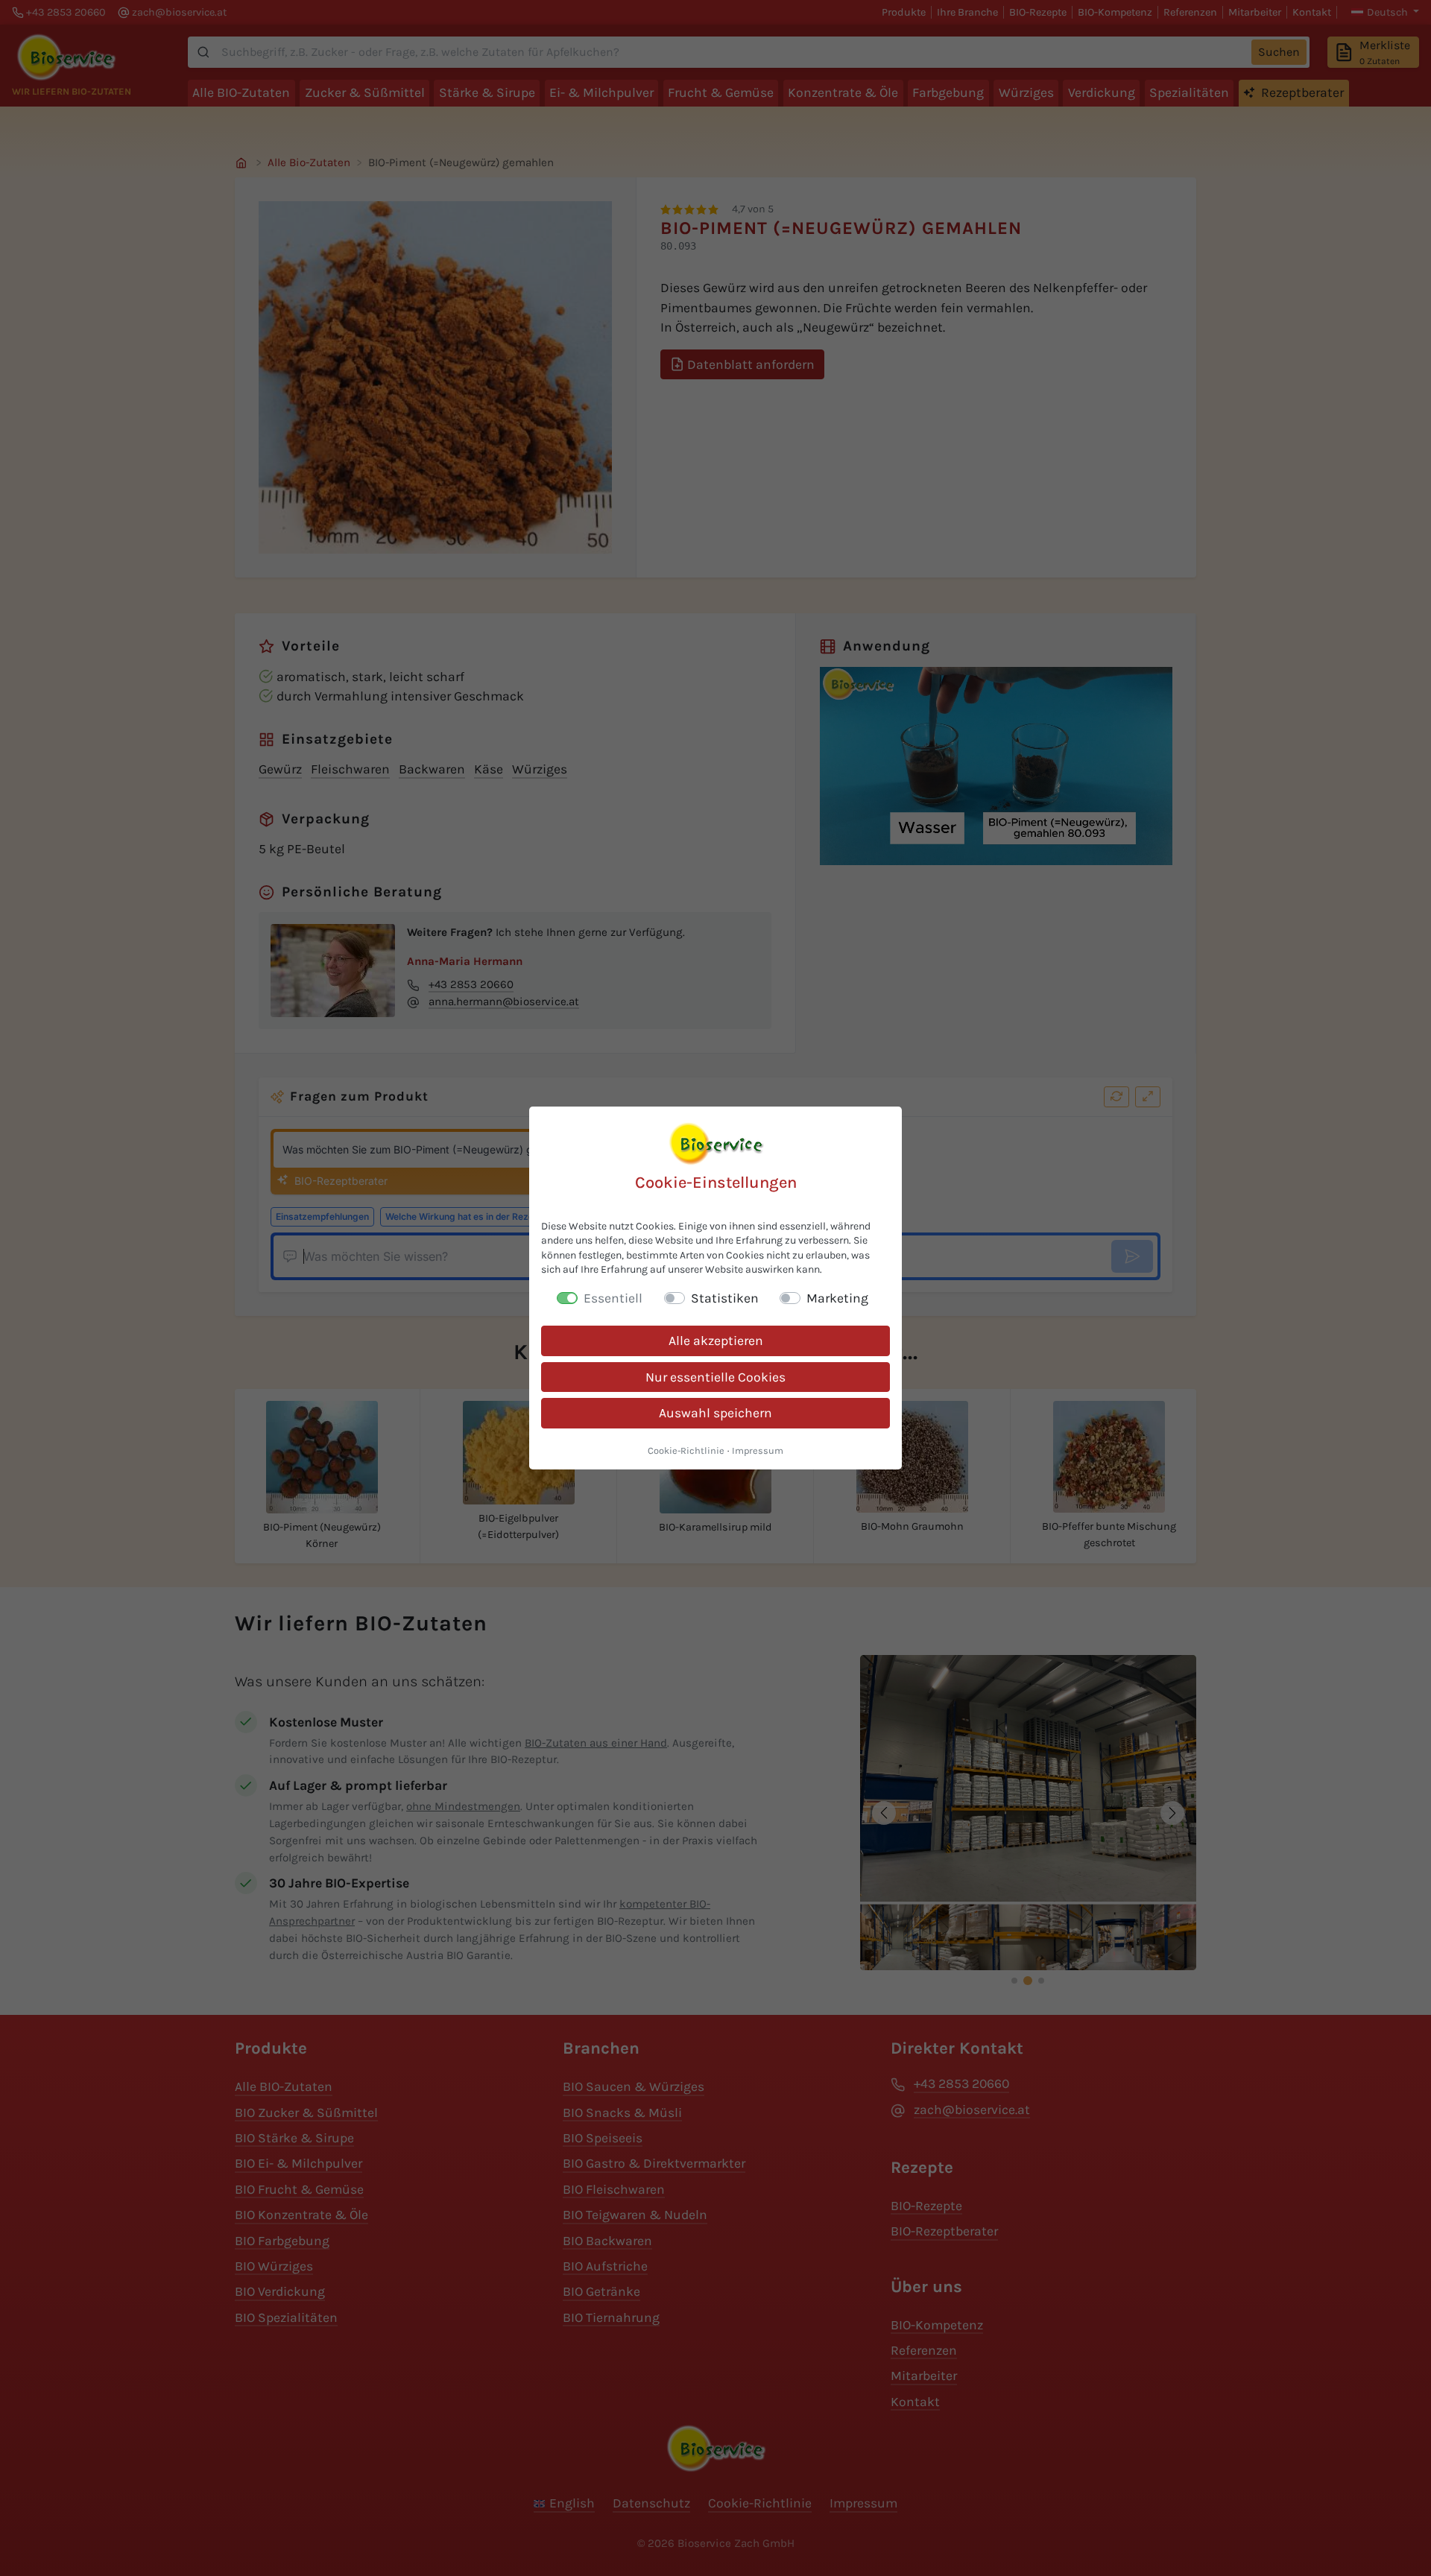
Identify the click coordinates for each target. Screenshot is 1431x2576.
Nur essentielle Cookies (715, 1377)
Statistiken (725, 1298)
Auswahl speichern (715, 1413)
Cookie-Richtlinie (686, 1450)
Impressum (758, 1450)
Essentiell (613, 1298)
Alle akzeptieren (716, 1341)
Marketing (837, 1298)
